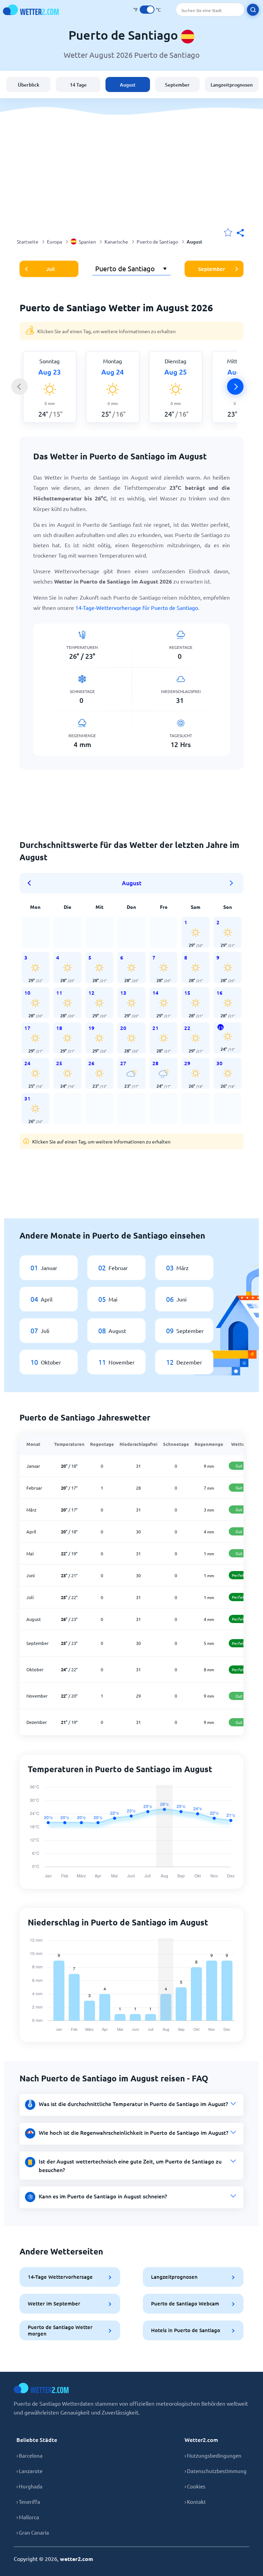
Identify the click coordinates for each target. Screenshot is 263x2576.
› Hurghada (29, 2486)
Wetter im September (54, 2303)
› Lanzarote (29, 2471)
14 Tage (78, 85)
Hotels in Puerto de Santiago (186, 2330)
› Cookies (195, 2486)
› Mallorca (28, 2517)
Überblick (29, 85)
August (128, 85)
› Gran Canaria (33, 2532)
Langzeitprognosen (232, 85)
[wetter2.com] (31, 10)
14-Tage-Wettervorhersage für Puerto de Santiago (137, 607)
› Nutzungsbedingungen (213, 2455)
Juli (51, 269)
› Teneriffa (28, 2502)
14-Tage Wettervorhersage (60, 2277)
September (177, 85)
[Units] (147, 10)
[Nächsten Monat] (231, 883)
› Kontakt (195, 2502)
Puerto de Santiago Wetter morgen (60, 2330)
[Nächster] (235, 387)
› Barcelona (29, 2455)
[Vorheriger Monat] (32, 883)
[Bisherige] (20, 387)
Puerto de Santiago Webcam (185, 2303)
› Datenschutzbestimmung (216, 2471)
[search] (253, 10)
